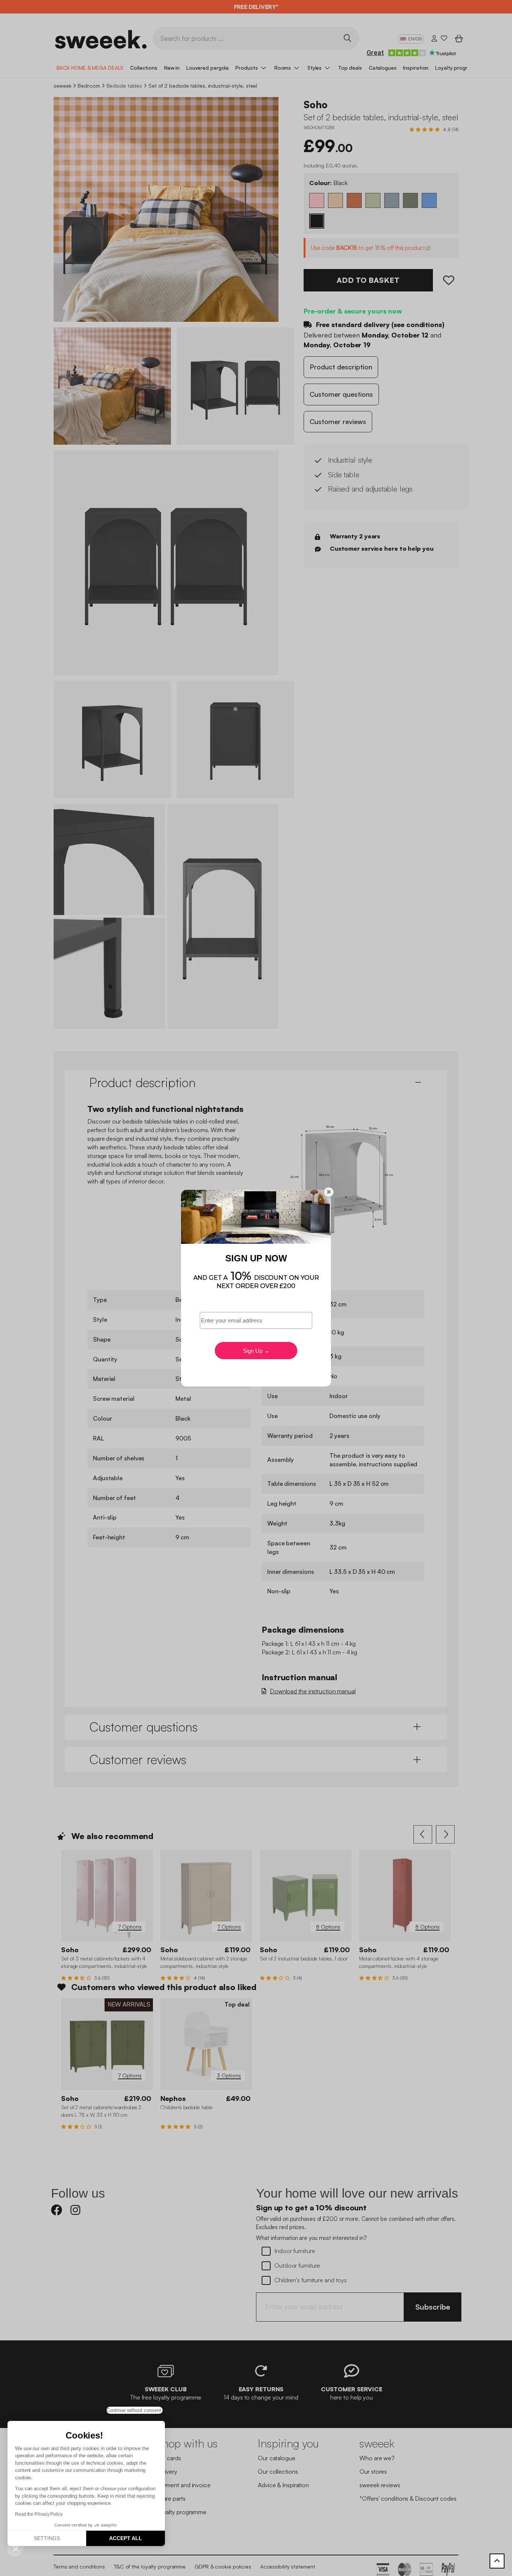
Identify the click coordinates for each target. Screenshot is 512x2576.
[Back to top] (497, 2561)
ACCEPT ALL (126, 2538)
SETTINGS (47, 2538)
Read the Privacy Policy (39, 2514)
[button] (16, 2548)
